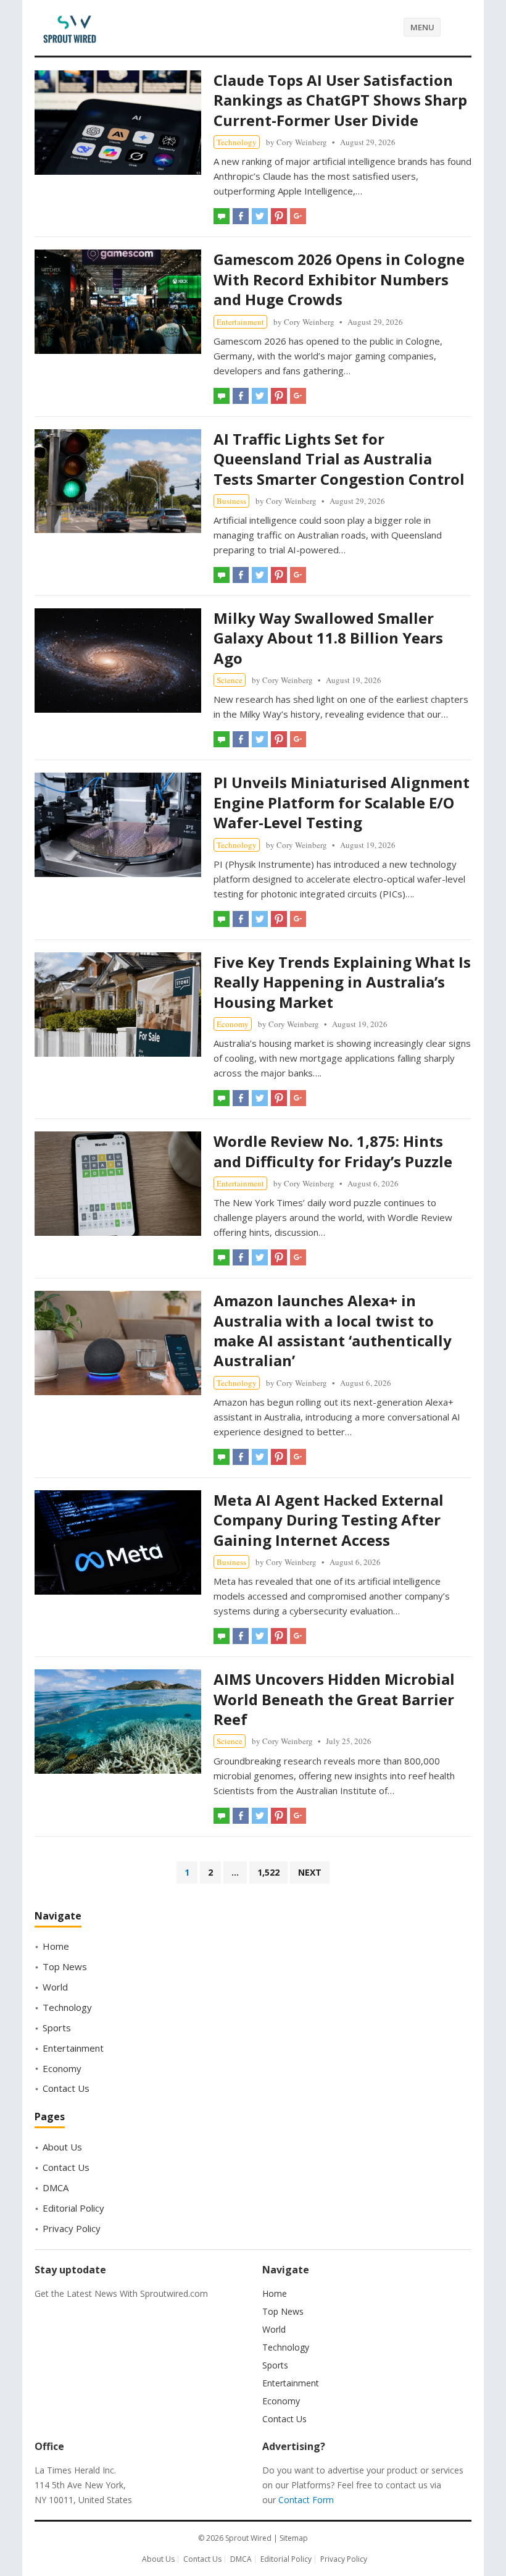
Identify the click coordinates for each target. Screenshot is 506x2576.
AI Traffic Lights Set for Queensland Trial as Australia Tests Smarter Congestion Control (339, 459)
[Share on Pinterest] (279, 216)
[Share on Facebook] (241, 216)
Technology (237, 142)
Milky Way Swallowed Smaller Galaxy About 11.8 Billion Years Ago (328, 638)
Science (230, 680)
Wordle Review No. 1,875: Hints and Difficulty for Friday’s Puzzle (333, 1151)
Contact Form (306, 2500)
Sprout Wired (248, 2538)
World (55, 1987)
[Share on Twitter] (260, 216)
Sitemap (294, 2538)
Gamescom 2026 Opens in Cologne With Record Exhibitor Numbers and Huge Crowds (339, 279)
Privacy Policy (72, 2228)
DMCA (56, 2188)
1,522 (268, 1872)
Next (310, 1872)
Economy (233, 1024)
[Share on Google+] (298, 216)
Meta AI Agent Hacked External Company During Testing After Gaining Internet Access (329, 1520)
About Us (62, 2147)
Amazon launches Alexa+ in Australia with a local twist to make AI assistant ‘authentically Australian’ (333, 1330)
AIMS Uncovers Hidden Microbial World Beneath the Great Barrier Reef (334, 1699)
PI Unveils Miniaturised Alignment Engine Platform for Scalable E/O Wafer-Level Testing (342, 802)
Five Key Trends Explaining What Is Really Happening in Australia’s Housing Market (342, 982)
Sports (57, 2028)
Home (56, 1946)
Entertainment (240, 322)
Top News (65, 1966)
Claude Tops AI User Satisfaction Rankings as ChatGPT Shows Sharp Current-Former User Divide (340, 100)
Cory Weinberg (302, 142)
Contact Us (66, 2088)
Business (231, 501)
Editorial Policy (73, 2208)
